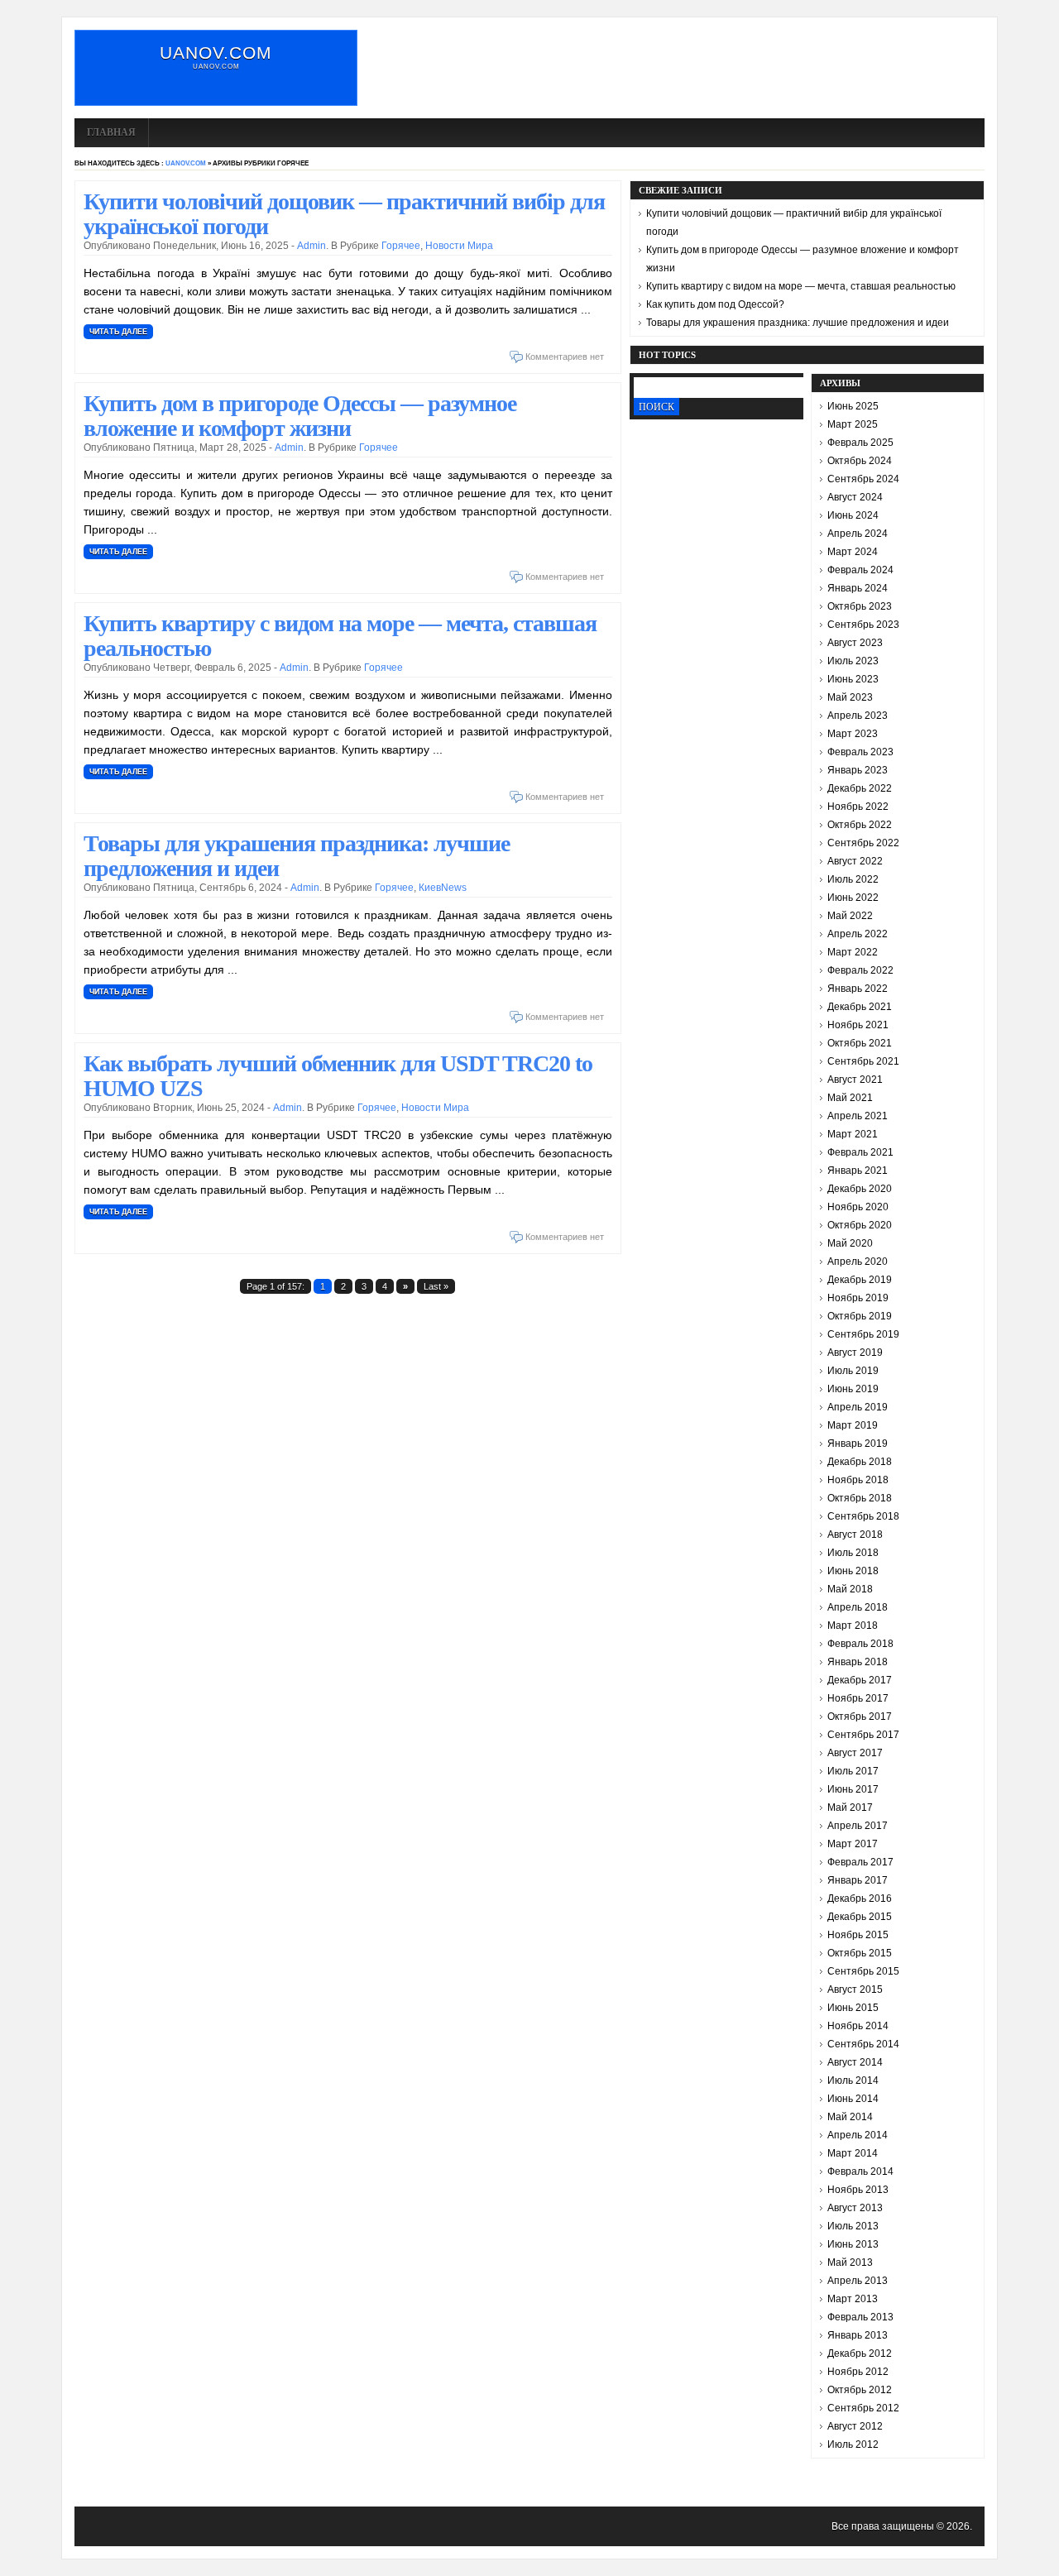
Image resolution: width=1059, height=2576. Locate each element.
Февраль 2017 (860, 1862)
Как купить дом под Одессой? (715, 304)
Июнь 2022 (853, 898)
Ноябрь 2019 (858, 1298)
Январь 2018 (858, 1662)
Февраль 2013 (860, 2317)
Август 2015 (855, 1989)
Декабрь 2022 (860, 788)
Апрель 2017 (858, 1826)
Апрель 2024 (858, 534)
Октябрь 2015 (860, 1953)
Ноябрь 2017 (858, 1698)
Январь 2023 (858, 770)
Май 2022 (850, 916)
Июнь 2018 (853, 1571)
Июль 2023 (853, 661)
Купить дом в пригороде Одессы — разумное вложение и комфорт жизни (300, 416)
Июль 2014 (853, 2080)
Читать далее (118, 332)
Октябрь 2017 (860, 1717)
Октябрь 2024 (860, 461)
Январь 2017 (858, 1880)
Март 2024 (853, 552)
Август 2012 (855, 2426)
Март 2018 (853, 1626)
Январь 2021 (858, 1171)
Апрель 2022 (858, 934)
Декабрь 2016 (860, 1898)
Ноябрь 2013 (858, 2190)
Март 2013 (853, 2299)
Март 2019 (853, 1425)
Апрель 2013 (858, 2281)
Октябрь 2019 (860, 1316)
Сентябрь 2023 (863, 625)
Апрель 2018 (858, 1607)
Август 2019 (855, 1353)
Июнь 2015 (853, 2008)
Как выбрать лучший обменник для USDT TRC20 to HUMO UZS (338, 1076)
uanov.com (216, 53)
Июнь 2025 (853, 406)
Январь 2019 (858, 1444)
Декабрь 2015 (860, 1917)
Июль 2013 (853, 2226)
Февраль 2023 (860, 752)
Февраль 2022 (860, 970)
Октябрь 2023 (860, 606)
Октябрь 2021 (860, 1043)
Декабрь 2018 (860, 1462)
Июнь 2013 (853, 2244)
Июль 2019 (853, 1371)
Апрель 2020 (858, 1262)
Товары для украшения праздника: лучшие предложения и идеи (297, 856)
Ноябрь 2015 (858, 1935)
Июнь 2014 (853, 2099)
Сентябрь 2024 (863, 479)
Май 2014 (850, 2117)
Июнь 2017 (853, 1789)
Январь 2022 (858, 989)
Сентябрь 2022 (863, 843)
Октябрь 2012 (860, 2390)
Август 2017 (855, 1753)
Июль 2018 (853, 1553)
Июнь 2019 (853, 1389)
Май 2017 (850, 1808)
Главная (111, 132)
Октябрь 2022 (860, 825)
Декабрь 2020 (860, 1189)
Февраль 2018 (860, 1644)
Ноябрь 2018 (858, 1480)
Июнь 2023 (853, 679)
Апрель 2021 (858, 1116)
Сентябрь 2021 (863, 1061)
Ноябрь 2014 (858, 2026)
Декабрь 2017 (860, 1680)
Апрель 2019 (858, 1407)
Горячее (401, 246)
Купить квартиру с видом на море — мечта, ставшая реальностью (340, 636)
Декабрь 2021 (860, 1007)
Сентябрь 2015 (863, 1971)
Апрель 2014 (858, 2135)
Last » (436, 1286)
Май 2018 (850, 1589)
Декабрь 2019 (860, 1280)
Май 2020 (850, 1243)
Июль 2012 (853, 2444)
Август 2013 (855, 2208)
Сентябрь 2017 (863, 1735)
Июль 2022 (853, 879)
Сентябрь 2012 (863, 2408)
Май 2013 (850, 2262)
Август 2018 (855, 1535)
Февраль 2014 (860, 2171)
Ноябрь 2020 (858, 1207)
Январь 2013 (858, 2335)
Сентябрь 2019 (863, 1334)
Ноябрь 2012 (858, 2372)
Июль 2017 (853, 1771)
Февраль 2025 (860, 443)
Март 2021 (853, 1134)
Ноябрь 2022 (858, 807)
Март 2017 (853, 1844)
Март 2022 (853, 952)
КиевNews (443, 888)
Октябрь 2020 (860, 1225)
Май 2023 (850, 697)
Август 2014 (855, 2062)
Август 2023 (855, 643)
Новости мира (459, 246)
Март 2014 (853, 2153)
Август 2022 (855, 861)
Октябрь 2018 (860, 1498)
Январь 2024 (858, 588)
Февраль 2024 (860, 570)
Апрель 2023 (858, 716)
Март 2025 (853, 424)
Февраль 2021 (860, 1152)
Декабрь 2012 (860, 2353)
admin (311, 246)
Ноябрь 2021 (858, 1025)
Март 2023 (853, 734)
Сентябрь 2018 (863, 1516)
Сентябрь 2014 (863, 2044)
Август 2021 (855, 1080)
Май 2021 (850, 1098)
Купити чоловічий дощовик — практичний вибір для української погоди (344, 214)
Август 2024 (855, 497)
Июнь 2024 (853, 515)
